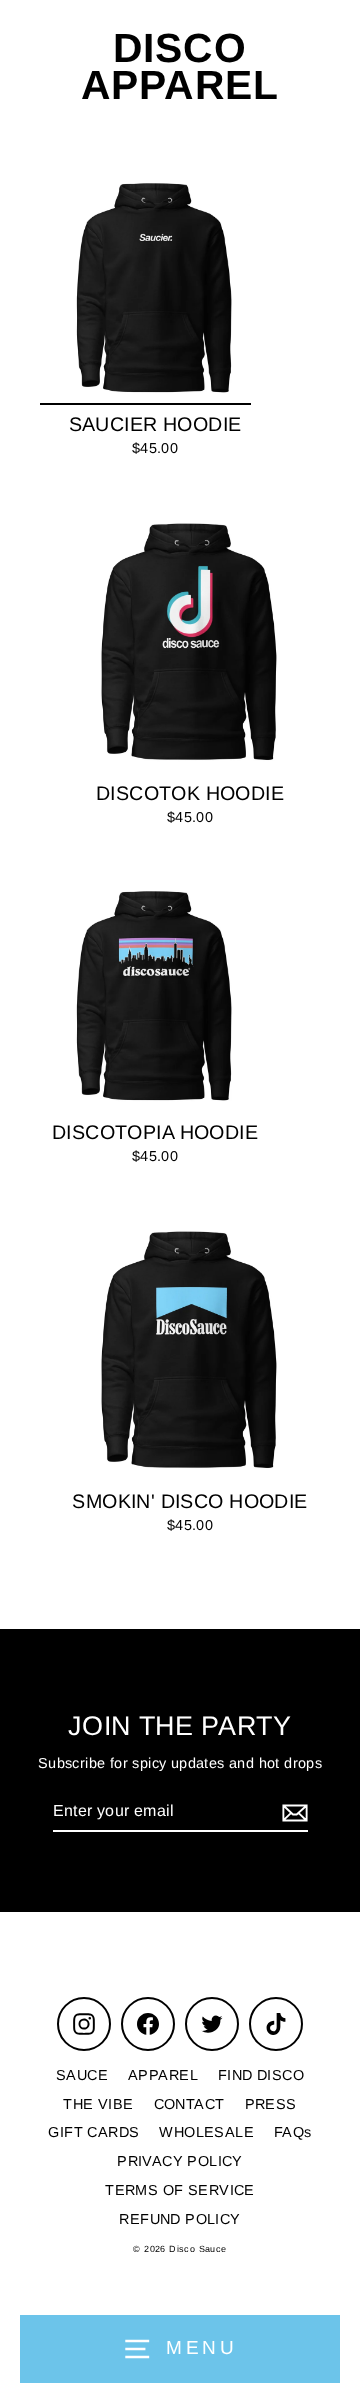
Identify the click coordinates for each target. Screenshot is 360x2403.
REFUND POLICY (179, 2219)
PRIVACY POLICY (180, 2161)
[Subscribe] (292, 1812)
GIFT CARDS (93, 2132)
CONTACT (189, 2104)
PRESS (271, 2104)
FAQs (293, 2132)
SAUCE (82, 2075)
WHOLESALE (206, 2132)
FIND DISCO (261, 2075)
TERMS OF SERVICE (179, 2190)
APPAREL (163, 2075)
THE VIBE (98, 2104)
